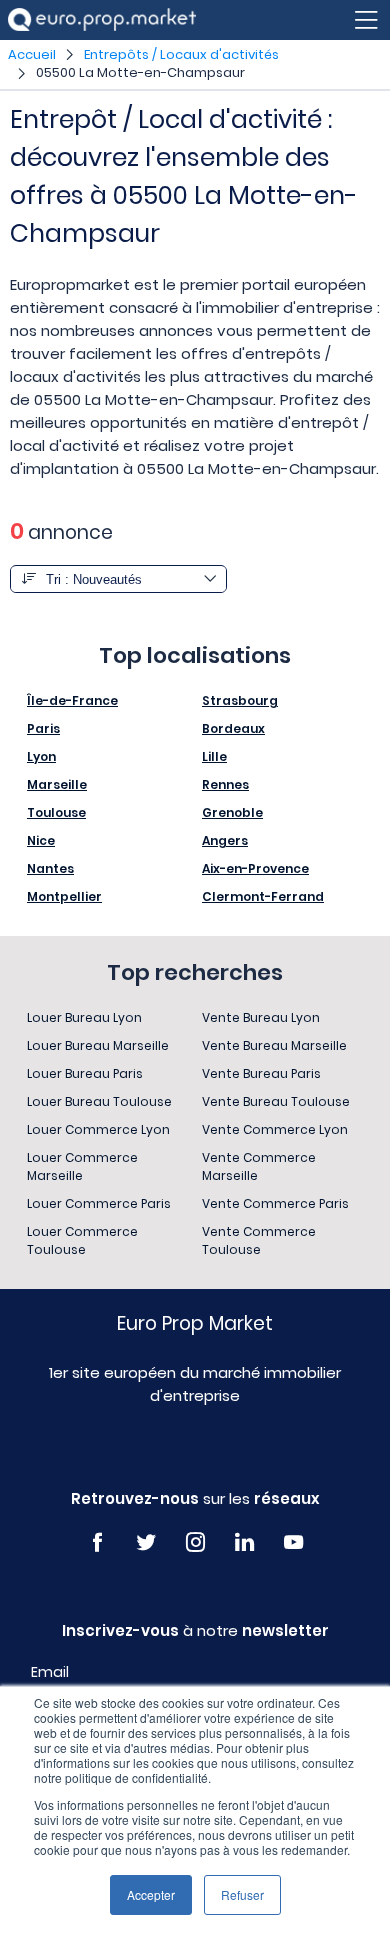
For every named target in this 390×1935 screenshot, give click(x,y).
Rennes (225, 784)
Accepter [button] (151, 1894)
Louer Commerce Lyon (98, 1129)
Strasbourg (240, 700)
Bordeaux (233, 728)
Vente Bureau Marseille (274, 1045)
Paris (43, 728)
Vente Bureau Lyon (261, 1017)
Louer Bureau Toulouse (99, 1101)
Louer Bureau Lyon (84, 1017)
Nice (41, 840)
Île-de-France (72, 700)
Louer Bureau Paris (85, 1073)
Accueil (32, 54)
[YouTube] (293, 1542)
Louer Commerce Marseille (82, 1166)
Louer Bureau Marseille (98, 1045)
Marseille (57, 784)
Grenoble (232, 812)
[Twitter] (146, 1542)
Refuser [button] (242, 1894)
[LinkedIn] (244, 1542)
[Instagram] (195, 1542)
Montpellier (64, 896)
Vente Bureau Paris (261, 1073)
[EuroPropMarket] (102, 19)
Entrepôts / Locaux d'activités (181, 54)
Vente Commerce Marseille (259, 1166)
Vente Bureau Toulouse (276, 1101)
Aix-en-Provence (255, 868)
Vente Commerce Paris (275, 1203)
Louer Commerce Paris (99, 1203)
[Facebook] (97, 1542)
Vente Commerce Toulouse (259, 1240)
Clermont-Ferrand (263, 896)
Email (50, 1672)
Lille (214, 756)
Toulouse (56, 812)
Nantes (50, 868)
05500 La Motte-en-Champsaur (140, 72)
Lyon (41, 756)
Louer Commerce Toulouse (82, 1240)
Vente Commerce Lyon (275, 1129)
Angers (225, 840)
